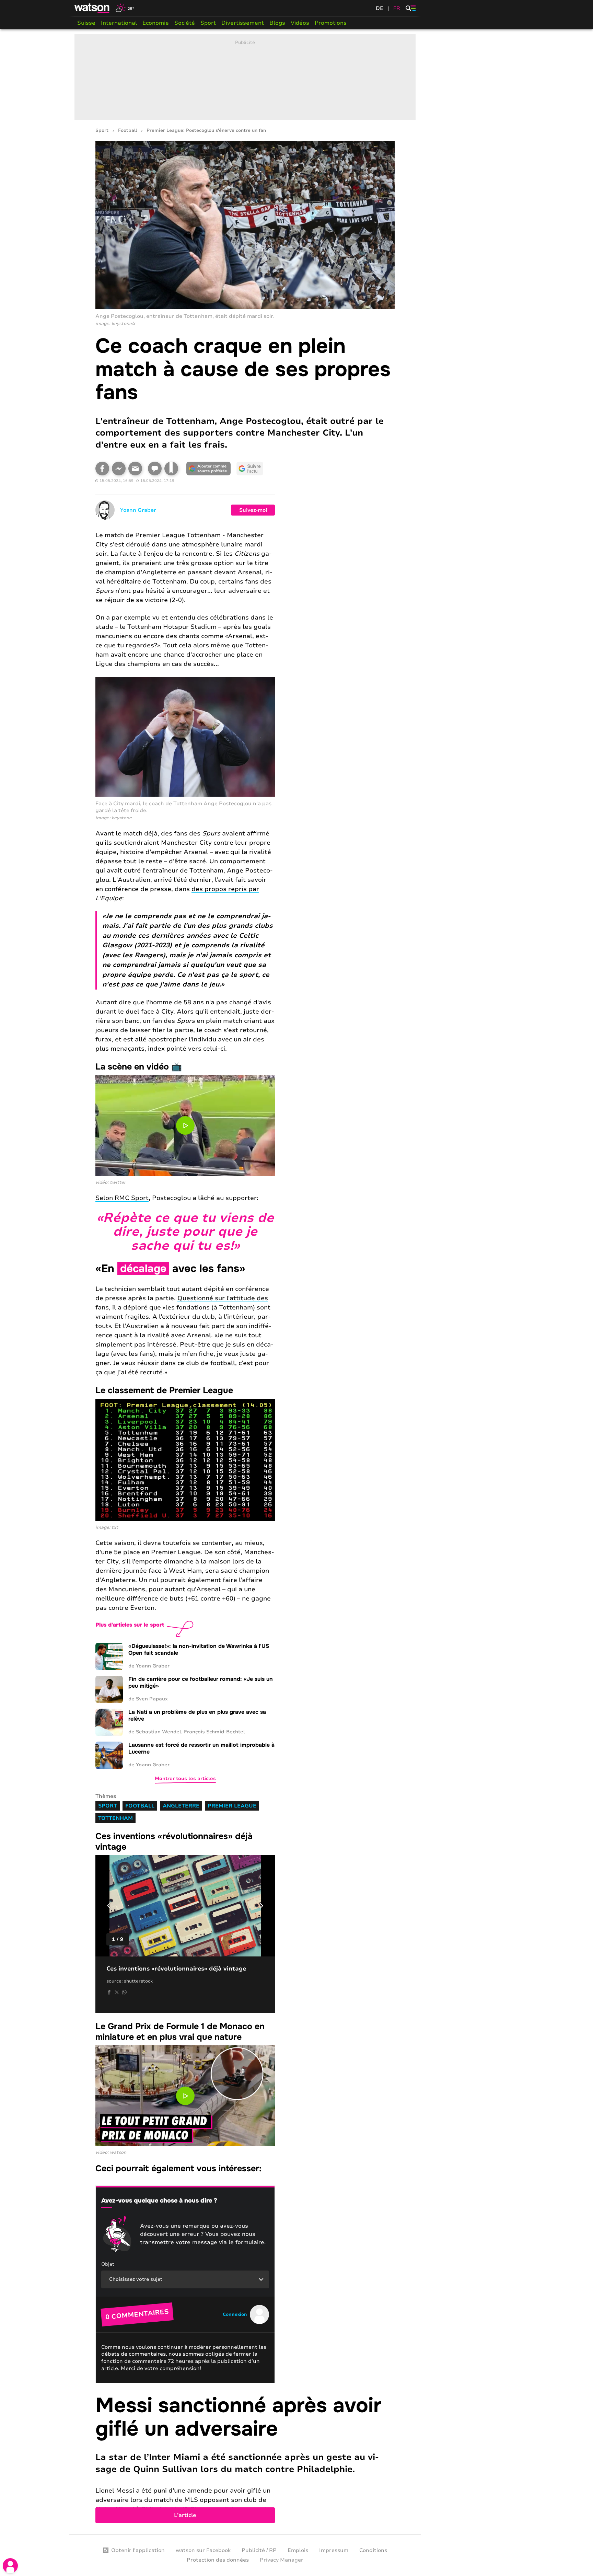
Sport (208, 23)
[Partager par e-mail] (135, 469)
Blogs (277, 23)
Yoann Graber (138, 510)
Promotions (331, 23)
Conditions (373, 2550)
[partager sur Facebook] (109, 1992)
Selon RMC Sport (122, 1198)
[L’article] (245, 2459)
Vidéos (300, 23)
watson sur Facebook (203, 2550)
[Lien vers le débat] (155, 469)
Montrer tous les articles (185, 1778)
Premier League (232, 1806)
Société (185, 23)
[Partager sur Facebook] (102, 469)
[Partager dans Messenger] (119, 469)
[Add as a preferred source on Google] (209, 469)
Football (127, 131)
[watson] (92, 8)
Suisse (86, 23)
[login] (10, 2566)
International (119, 23)
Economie (156, 23)
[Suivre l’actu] (250, 469)
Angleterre (181, 1806)
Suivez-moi (253, 510)
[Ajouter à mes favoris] (171, 469)
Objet (108, 2264)
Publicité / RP (259, 2550)
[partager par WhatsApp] (124, 1992)
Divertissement (243, 23)
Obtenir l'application (138, 2550)
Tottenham (115, 1818)
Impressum (334, 2550)
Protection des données (218, 2560)
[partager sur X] (117, 1992)
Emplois (298, 2550)
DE (380, 8)
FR (397, 8)
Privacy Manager (282, 2560)
